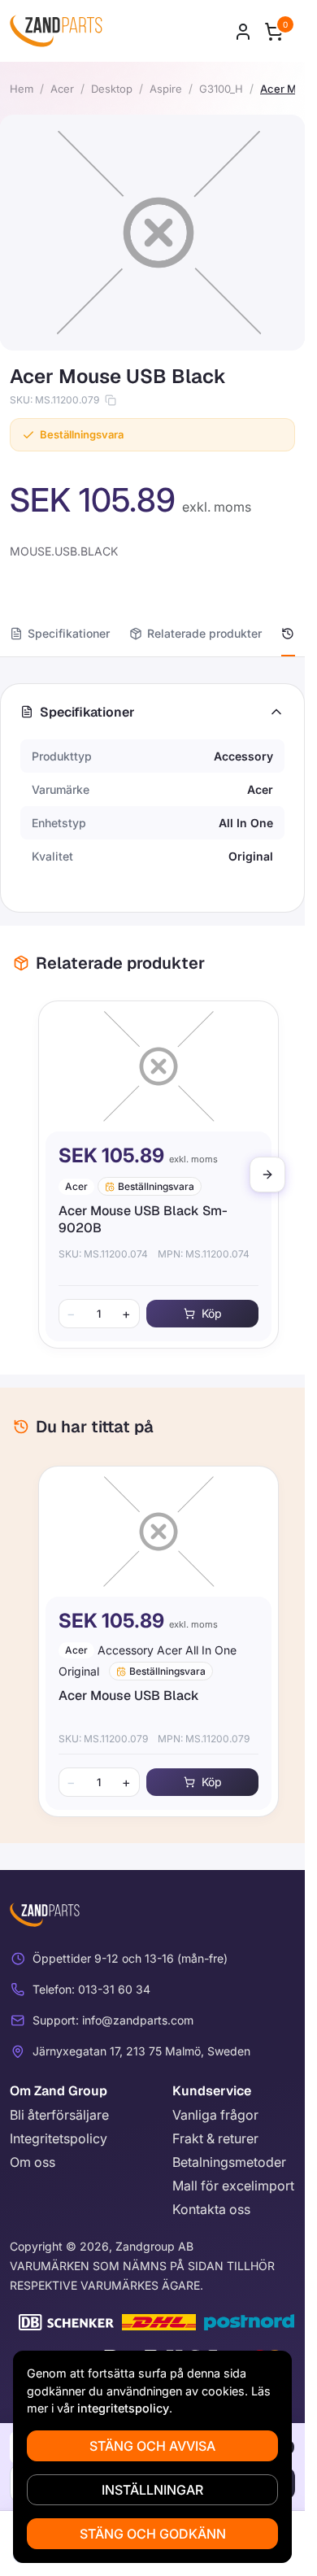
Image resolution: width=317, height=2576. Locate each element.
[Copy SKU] (111, 400)
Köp (205, 1313)
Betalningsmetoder (229, 2162)
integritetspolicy (123, 2408)
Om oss (33, 2162)
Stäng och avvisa (152, 2446)
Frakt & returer (215, 2138)
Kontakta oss (211, 2209)
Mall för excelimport (233, 2186)
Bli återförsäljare (59, 2115)
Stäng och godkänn (153, 2534)
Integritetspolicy (59, 2138)
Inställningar (152, 2490)
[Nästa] (267, 1175)
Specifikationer (69, 633)
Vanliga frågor (215, 2115)
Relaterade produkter (204, 633)
